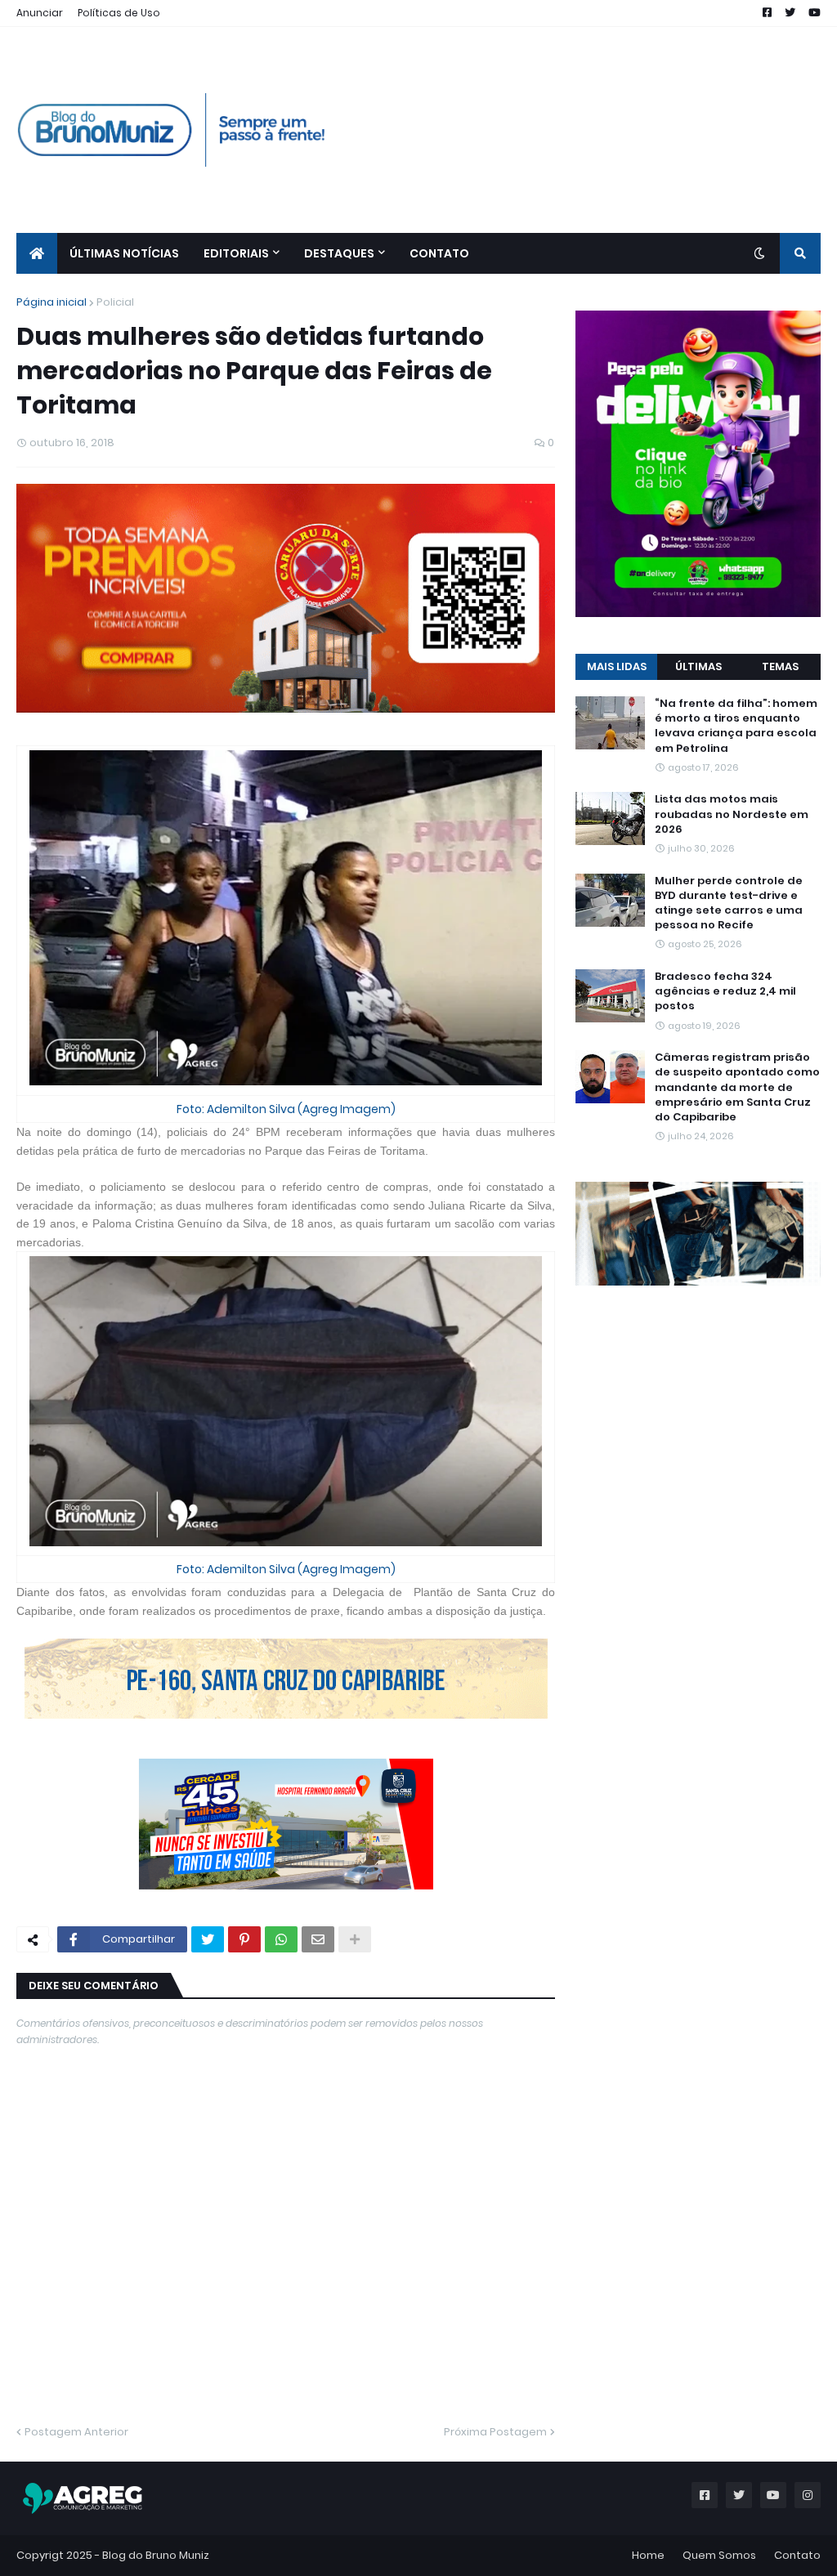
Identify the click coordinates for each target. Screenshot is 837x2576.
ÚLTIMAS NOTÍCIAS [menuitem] (124, 253)
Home (648, 2555)
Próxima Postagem (495, 2432)
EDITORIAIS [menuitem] (236, 253)
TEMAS (780, 666)
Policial (115, 302)
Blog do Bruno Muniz (156, 2555)
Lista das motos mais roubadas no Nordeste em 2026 (732, 814)
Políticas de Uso (119, 13)
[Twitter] (208, 1939)
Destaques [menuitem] (339, 253)
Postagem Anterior (76, 2432)
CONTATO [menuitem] (439, 253)
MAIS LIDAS (617, 666)
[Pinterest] (244, 1939)
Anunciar (40, 13)
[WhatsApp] (281, 1939)
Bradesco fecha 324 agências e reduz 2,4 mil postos (725, 991)
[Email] (318, 1939)
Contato (797, 2555)
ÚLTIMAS (698, 666)
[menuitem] (37, 253)
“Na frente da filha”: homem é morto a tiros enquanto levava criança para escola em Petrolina (736, 726)
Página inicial (51, 302)
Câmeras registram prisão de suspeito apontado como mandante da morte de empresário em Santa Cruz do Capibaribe (737, 1087)
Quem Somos (719, 2555)
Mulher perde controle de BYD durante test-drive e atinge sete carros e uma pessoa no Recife (729, 903)
